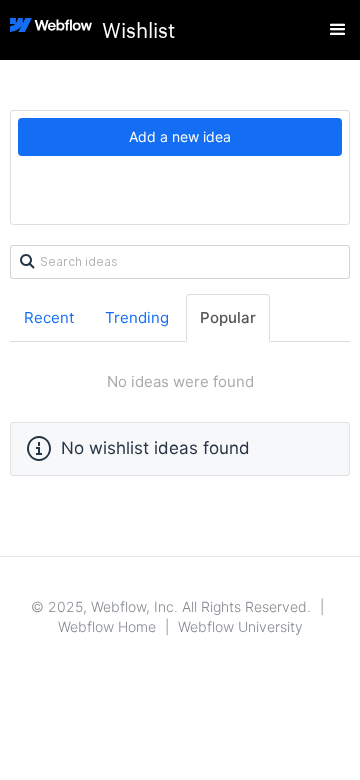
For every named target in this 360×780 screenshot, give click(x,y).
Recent (49, 317)
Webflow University (240, 626)
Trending (137, 317)
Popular (228, 317)
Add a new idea (180, 136)
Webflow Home (107, 626)
